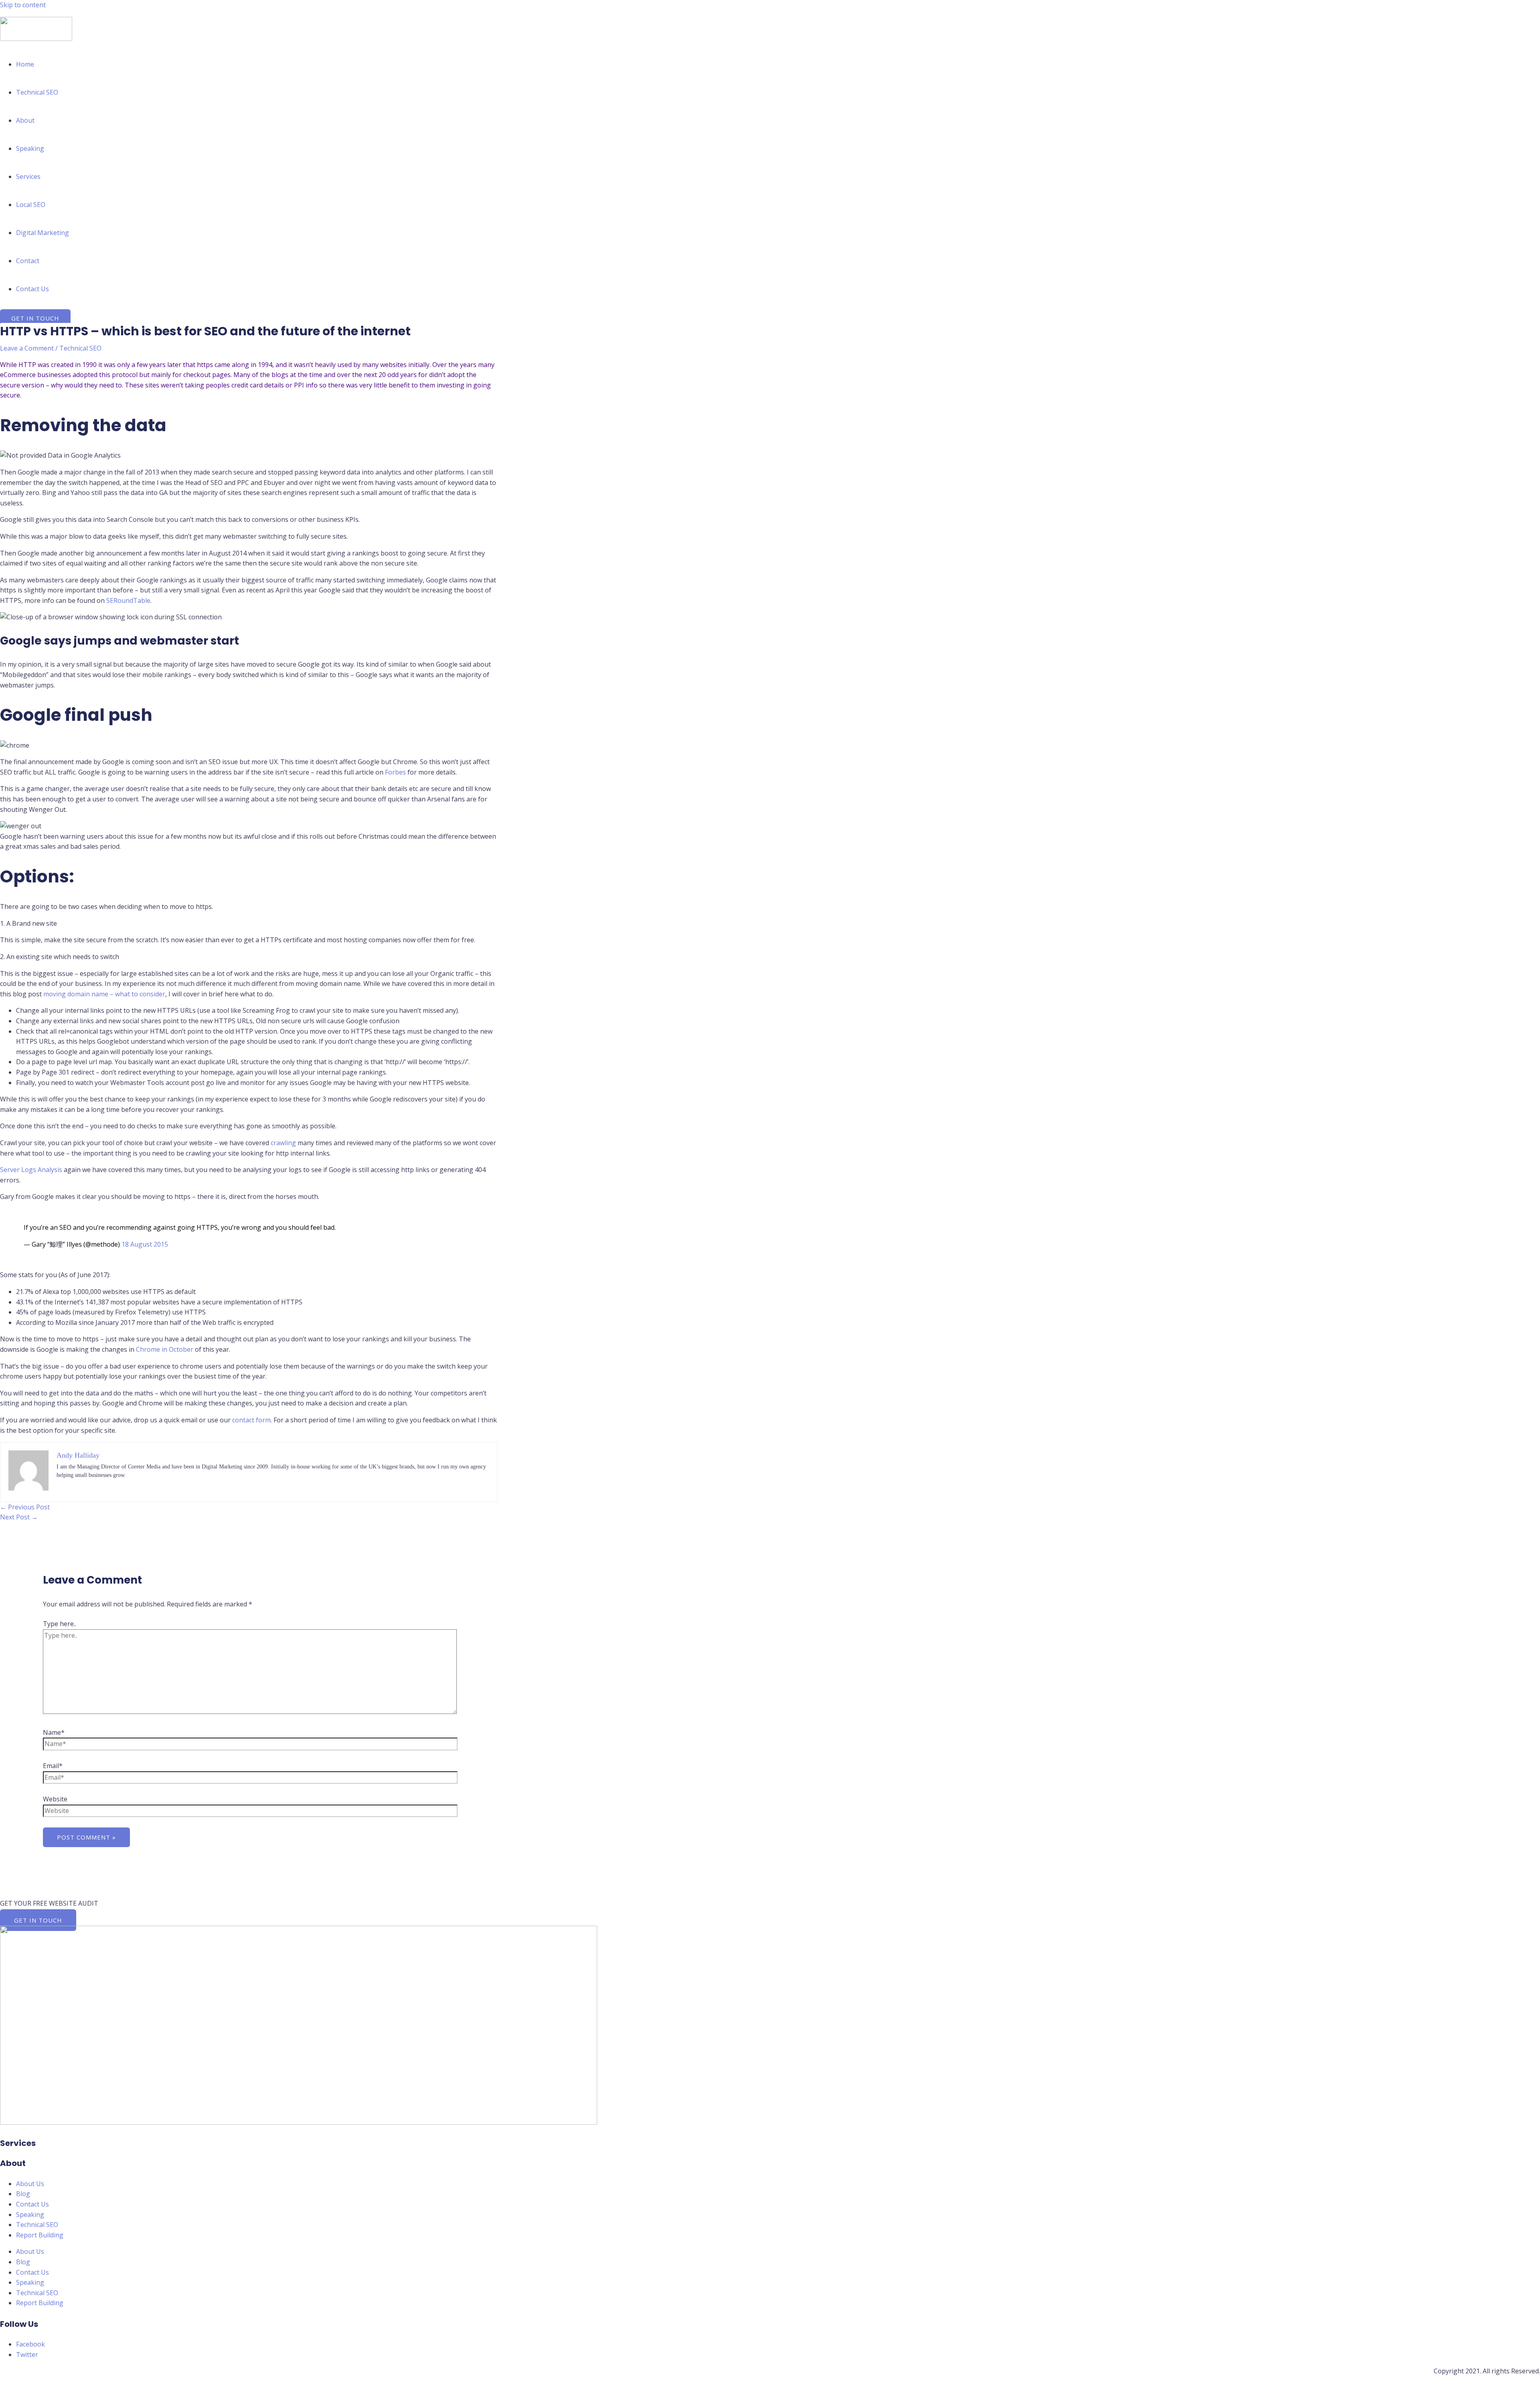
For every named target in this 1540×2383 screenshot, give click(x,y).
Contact (28, 261)
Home (25, 64)
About (25, 120)
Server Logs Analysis (31, 1170)
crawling (283, 1143)
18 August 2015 (145, 1244)
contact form (251, 1420)
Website (55, 1799)
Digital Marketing (43, 233)
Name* (54, 1732)
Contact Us (32, 289)
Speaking (30, 148)
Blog (23, 2194)
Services (28, 176)
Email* (53, 1766)
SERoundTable (128, 600)
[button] (35, 318)
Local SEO (31, 205)
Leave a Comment (27, 348)
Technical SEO (37, 92)
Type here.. (60, 1624)
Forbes (395, 772)
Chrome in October (165, 1349)
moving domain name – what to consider (104, 994)
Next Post (19, 1517)
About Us (30, 2184)
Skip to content (23, 5)
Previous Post (25, 1507)
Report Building (40, 2235)
